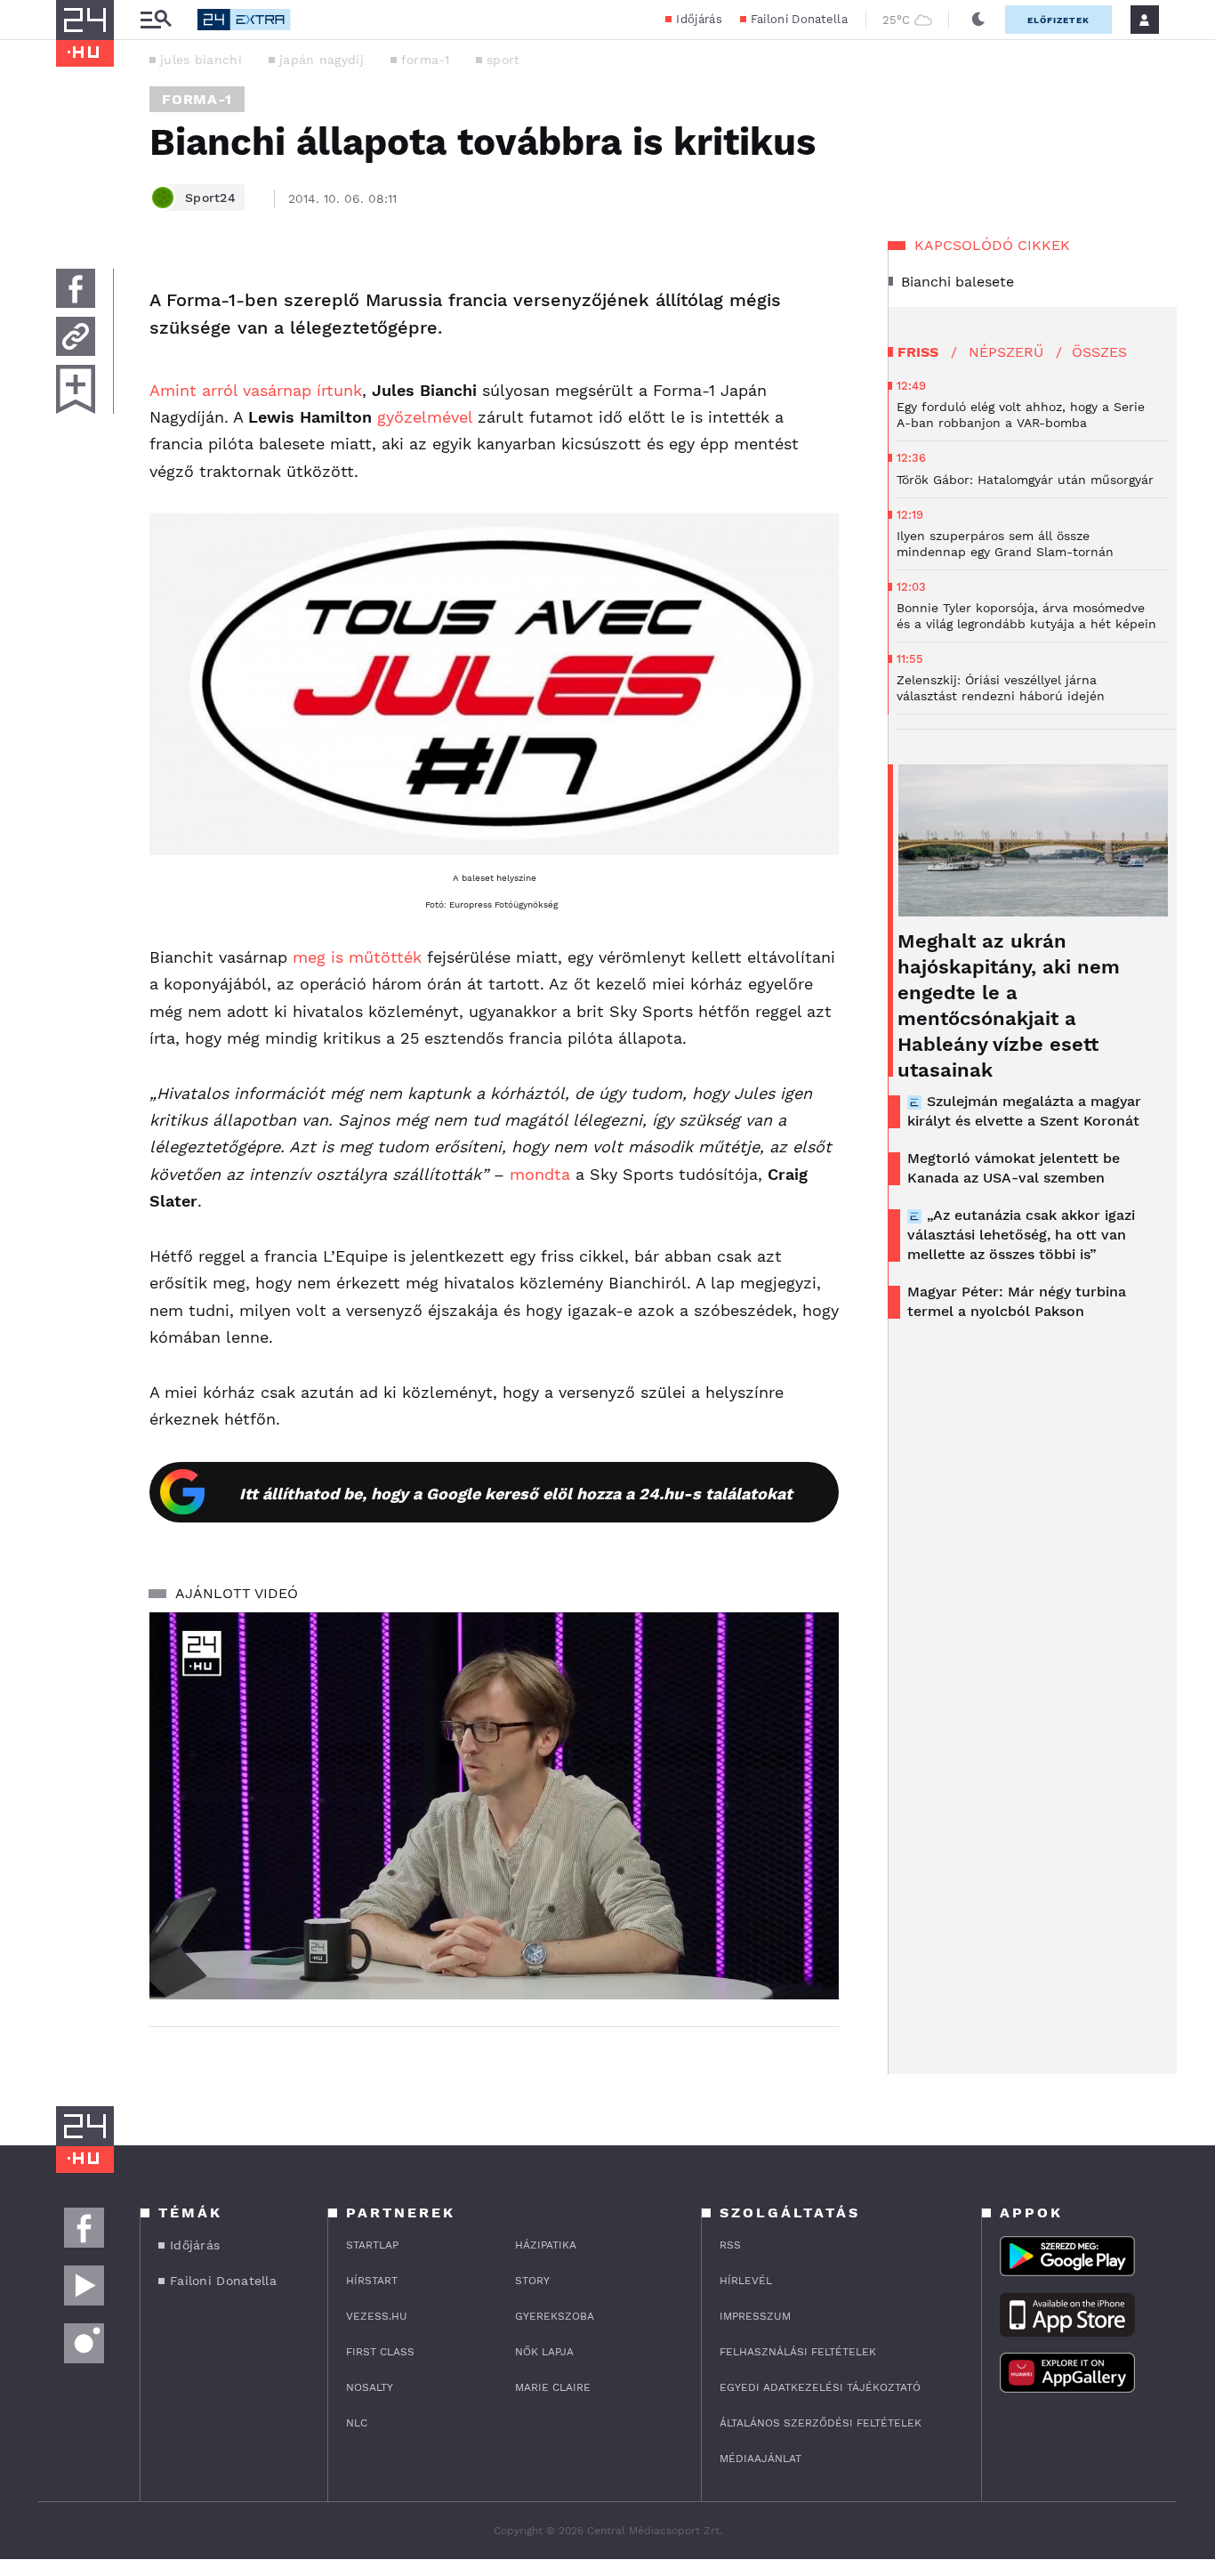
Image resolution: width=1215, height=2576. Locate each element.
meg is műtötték (357, 957)
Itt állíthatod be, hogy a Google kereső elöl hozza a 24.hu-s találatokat (516, 1494)
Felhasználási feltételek (798, 2352)
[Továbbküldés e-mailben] (76, 336)
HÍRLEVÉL (746, 2281)
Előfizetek (1058, 20)
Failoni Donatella (799, 19)
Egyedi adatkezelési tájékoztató (820, 2387)
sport (503, 60)
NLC (357, 2423)
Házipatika (546, 2245)
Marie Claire (553, 2387)
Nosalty (370, 2387)
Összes (1099, 352)
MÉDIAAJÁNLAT (760, 2459)
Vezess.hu (377, 2316)
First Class (380, 2352)
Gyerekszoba (555, 2316)
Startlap (372, 2245)
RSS (730, 2245)
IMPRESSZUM (755, 2316)
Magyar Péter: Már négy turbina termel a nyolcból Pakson (1017, 1301)
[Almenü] (156, 20)
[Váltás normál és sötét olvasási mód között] (978, 20)
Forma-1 (197, 99)
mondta (540, 1174)
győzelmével (425, 417)
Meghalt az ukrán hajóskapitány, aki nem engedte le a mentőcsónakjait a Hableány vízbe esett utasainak (1009, 1005)
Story (532, 2281)
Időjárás (699, 19)
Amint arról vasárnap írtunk (256, 390)
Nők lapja (544, 2352)
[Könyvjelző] (76, 389)
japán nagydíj (322, 60)
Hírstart (372, 2281)
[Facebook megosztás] (76, 288)
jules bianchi (201, 60)
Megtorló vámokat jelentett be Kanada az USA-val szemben (1014, 1168)
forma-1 (425, 60)
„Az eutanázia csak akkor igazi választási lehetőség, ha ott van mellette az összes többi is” (1021, 1235)
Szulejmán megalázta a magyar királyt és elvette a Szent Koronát (1024, 1111)
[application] (494, 1806)
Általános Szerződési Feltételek (821, 2423)
